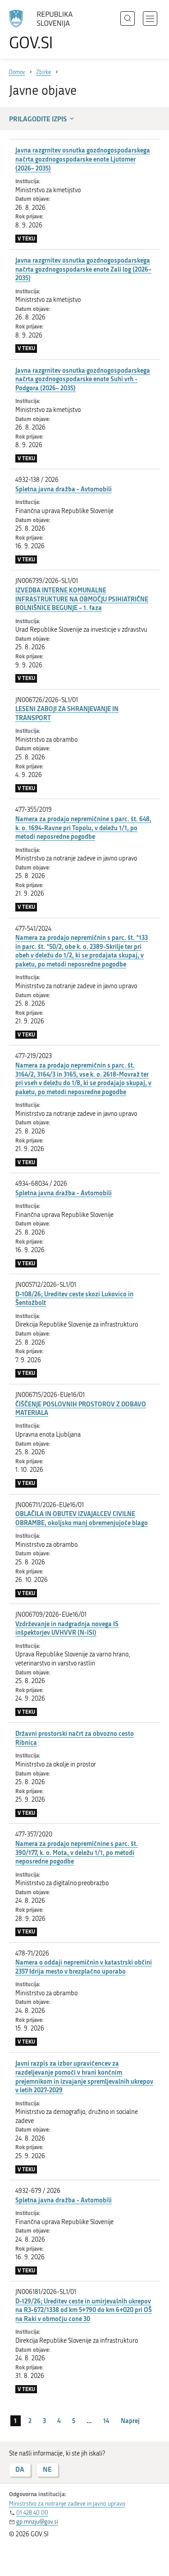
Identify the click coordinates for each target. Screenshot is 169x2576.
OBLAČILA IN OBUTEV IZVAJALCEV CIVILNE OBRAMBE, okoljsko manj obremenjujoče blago (82, 1518)
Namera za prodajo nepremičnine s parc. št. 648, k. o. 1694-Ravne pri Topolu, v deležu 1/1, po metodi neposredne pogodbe (83, 828)
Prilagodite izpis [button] (38, 119)
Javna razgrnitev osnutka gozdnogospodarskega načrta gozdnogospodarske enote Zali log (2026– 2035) (83, 269)
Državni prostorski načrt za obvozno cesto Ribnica (75, 1738)
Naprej (130, 2421)
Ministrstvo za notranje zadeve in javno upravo (67, 2504)
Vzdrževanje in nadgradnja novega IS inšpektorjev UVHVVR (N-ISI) (67, 1628)
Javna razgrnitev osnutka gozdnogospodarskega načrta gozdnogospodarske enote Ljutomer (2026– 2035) (83, 159)
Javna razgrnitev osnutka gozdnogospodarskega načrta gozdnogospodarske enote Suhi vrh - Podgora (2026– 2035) (83, 379)
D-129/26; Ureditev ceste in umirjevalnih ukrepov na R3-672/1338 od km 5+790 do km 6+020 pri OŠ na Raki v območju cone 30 (84, 2310)
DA (20, 2469)
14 (106, 2421)
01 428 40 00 (32, 2513)
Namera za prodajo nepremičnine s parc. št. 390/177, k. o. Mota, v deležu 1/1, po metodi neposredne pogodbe (77, 1852)
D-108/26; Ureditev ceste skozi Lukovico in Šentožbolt (74, 1298)
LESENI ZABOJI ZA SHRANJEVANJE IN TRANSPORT (67, 713)
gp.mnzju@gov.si (37, 2522)
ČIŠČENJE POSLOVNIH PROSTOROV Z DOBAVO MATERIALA (81, 1408)
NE (47, 2469)
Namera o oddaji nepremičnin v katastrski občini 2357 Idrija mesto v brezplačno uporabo (84, 1967)
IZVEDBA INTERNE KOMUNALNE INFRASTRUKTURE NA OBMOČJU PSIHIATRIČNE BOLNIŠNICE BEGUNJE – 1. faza (82, 599)
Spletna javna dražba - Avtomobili (64, 489)
